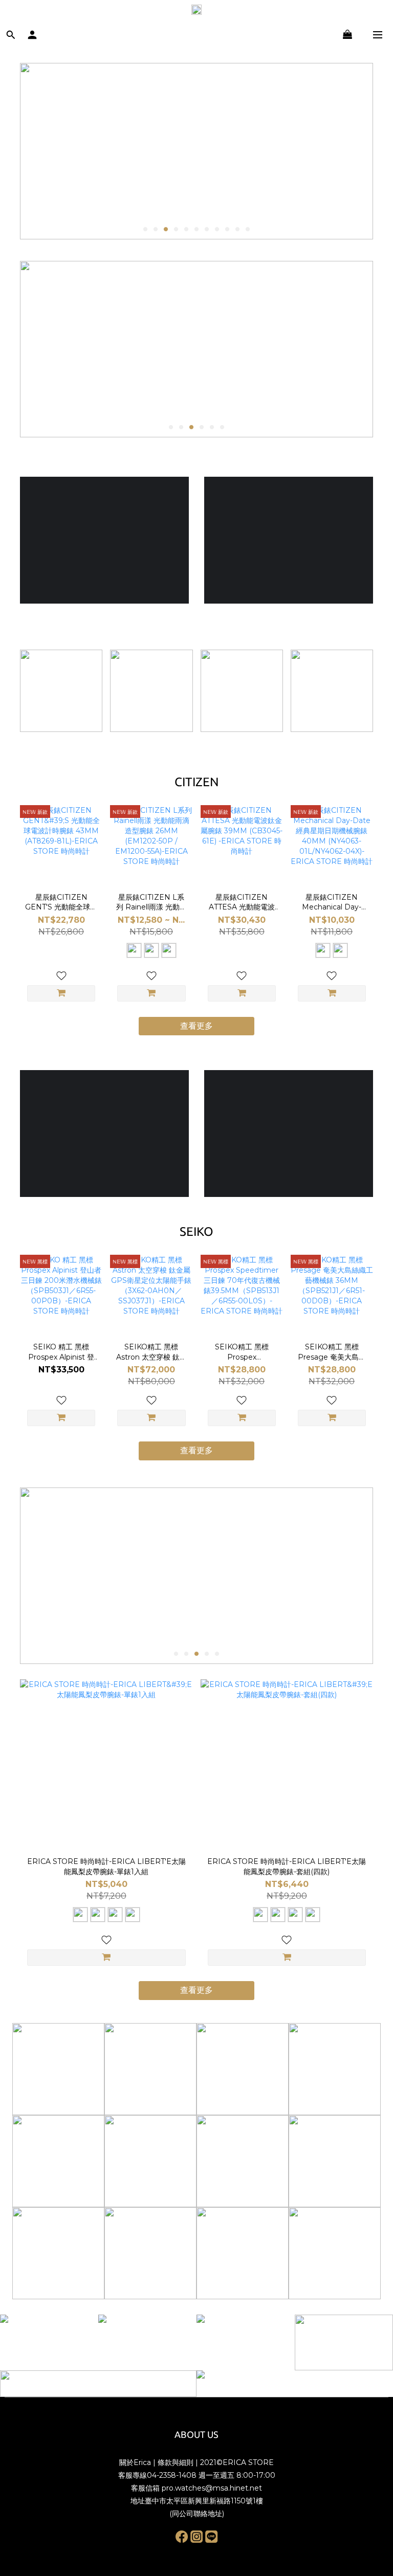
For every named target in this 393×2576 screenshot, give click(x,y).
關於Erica (135, 2462)
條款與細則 (176, 2462)
